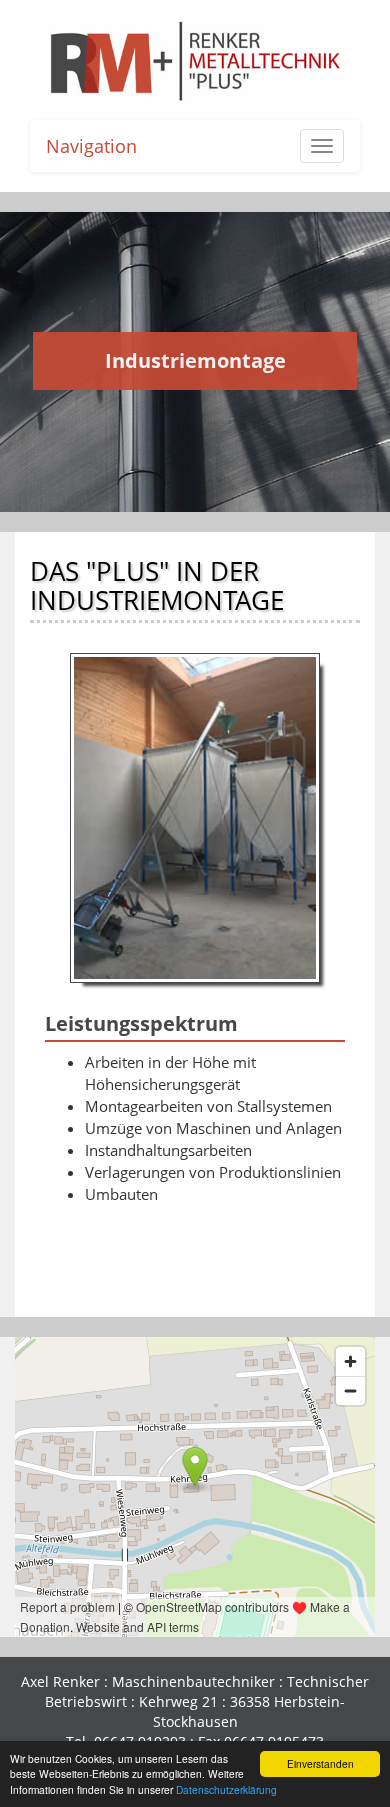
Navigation (91, 146)
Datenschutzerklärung (226, 1789)
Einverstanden (320, 1763)
